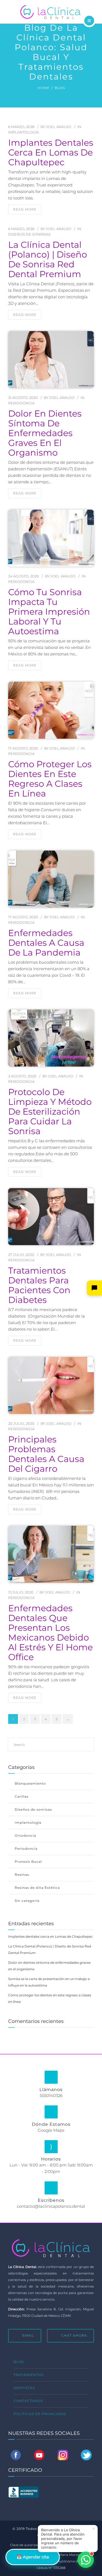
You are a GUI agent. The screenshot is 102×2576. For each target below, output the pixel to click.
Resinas (22, 1875)
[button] (94, 1288)
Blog (19, 2362)
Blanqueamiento (30, 1783)
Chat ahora (74, 2335)
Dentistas (24, 2388)
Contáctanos (28, 2401)
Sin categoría (27, 1901)
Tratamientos (29, 2375)
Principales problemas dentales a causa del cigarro (46, 1454)
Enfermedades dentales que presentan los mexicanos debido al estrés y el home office (50, 1633)
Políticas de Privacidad (40, 2414)
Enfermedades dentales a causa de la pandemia (46, 943)
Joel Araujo (59, 127)
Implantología (24, 132)
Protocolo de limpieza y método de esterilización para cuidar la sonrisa (50, 1112)
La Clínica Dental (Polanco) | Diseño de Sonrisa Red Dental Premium (48, 259)
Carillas (22, 1796)
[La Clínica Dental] (51, 11)
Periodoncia (21, 403)
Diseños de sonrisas (29, 234)
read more (25, 209)
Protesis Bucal (28, 1862)
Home (44, 88)
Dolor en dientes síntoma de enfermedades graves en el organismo (45, 433)
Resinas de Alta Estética (37, 1888)
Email (28, 2335)
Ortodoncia (25, 1836)
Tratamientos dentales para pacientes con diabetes (39, 1285)
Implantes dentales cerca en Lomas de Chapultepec (51, 153)
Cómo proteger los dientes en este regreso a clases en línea (50, 779)
